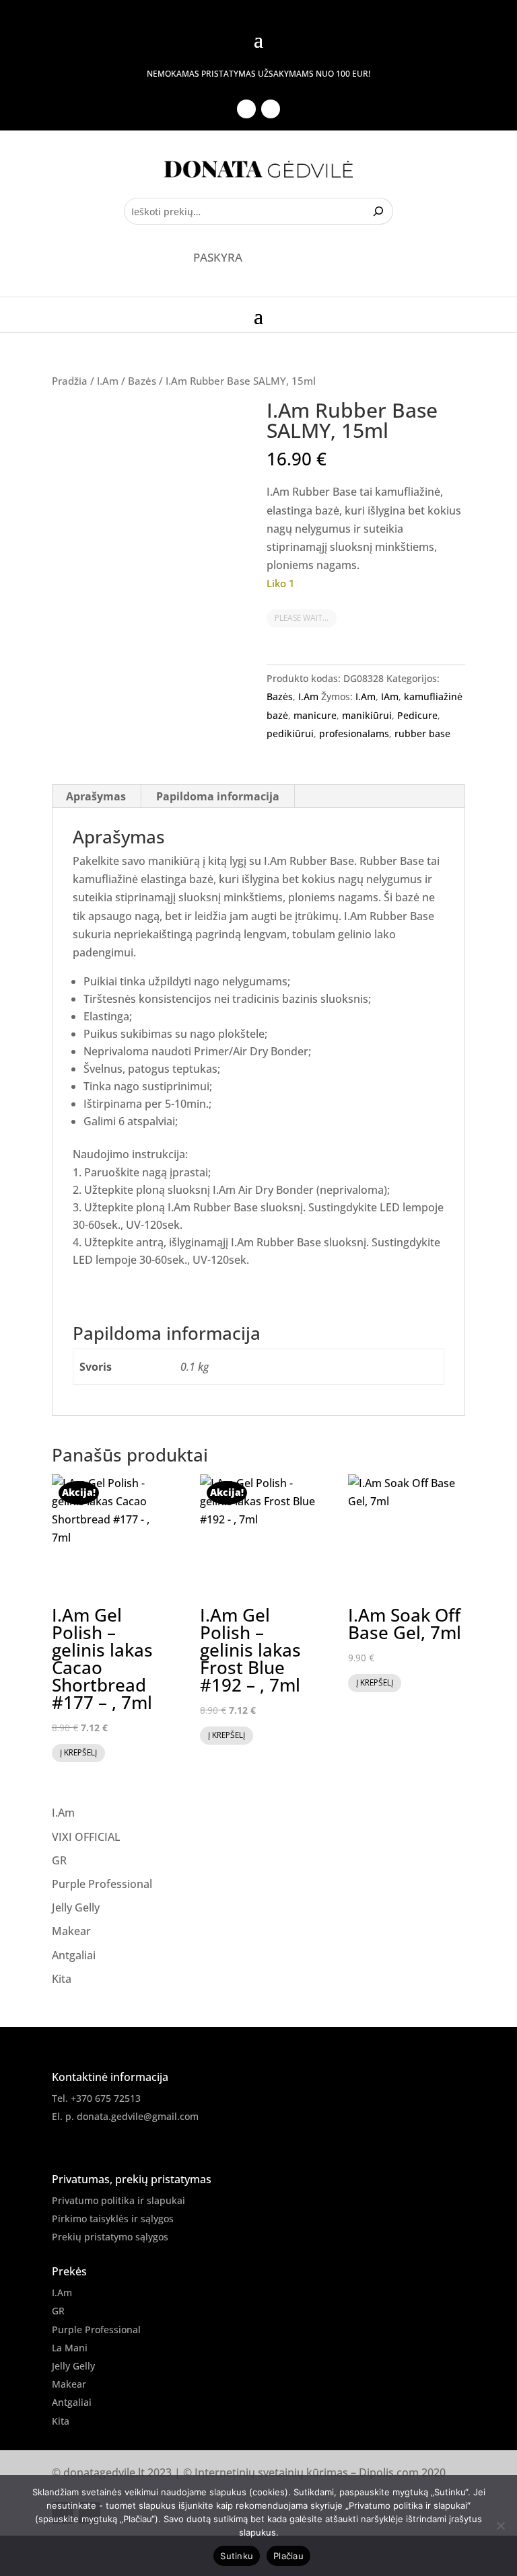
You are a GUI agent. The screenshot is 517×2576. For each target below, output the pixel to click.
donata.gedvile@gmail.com (138, 2116)
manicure (315, 715)
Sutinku (237, 2556)
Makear (71, 1931)
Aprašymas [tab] (96, 796)
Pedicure (417, 715)
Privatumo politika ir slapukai (118, 2200)
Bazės (142, 381)
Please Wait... (302, 618)
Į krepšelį (78, 1752)
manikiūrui (367, 715)
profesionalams (354, 733)
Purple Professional (102, 1884)
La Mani (70, 2348)
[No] (500, 2526)
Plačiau (288, 2556)
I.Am (108, 381)
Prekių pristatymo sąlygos (110, 2237)
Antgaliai (74, 1955)
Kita (62, 1979)
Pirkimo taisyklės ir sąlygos (113, 2219)
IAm (390, 696)
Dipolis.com (389, 2472)
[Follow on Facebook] (246, 109)
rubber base (422, 733)
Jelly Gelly (76, 1907)
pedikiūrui (290, 733)
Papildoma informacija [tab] (218, 796)
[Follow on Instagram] (271, 109)
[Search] (380, 211)
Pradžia (70, 381)
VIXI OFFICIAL (86, 1837)
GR (59, 1860)
